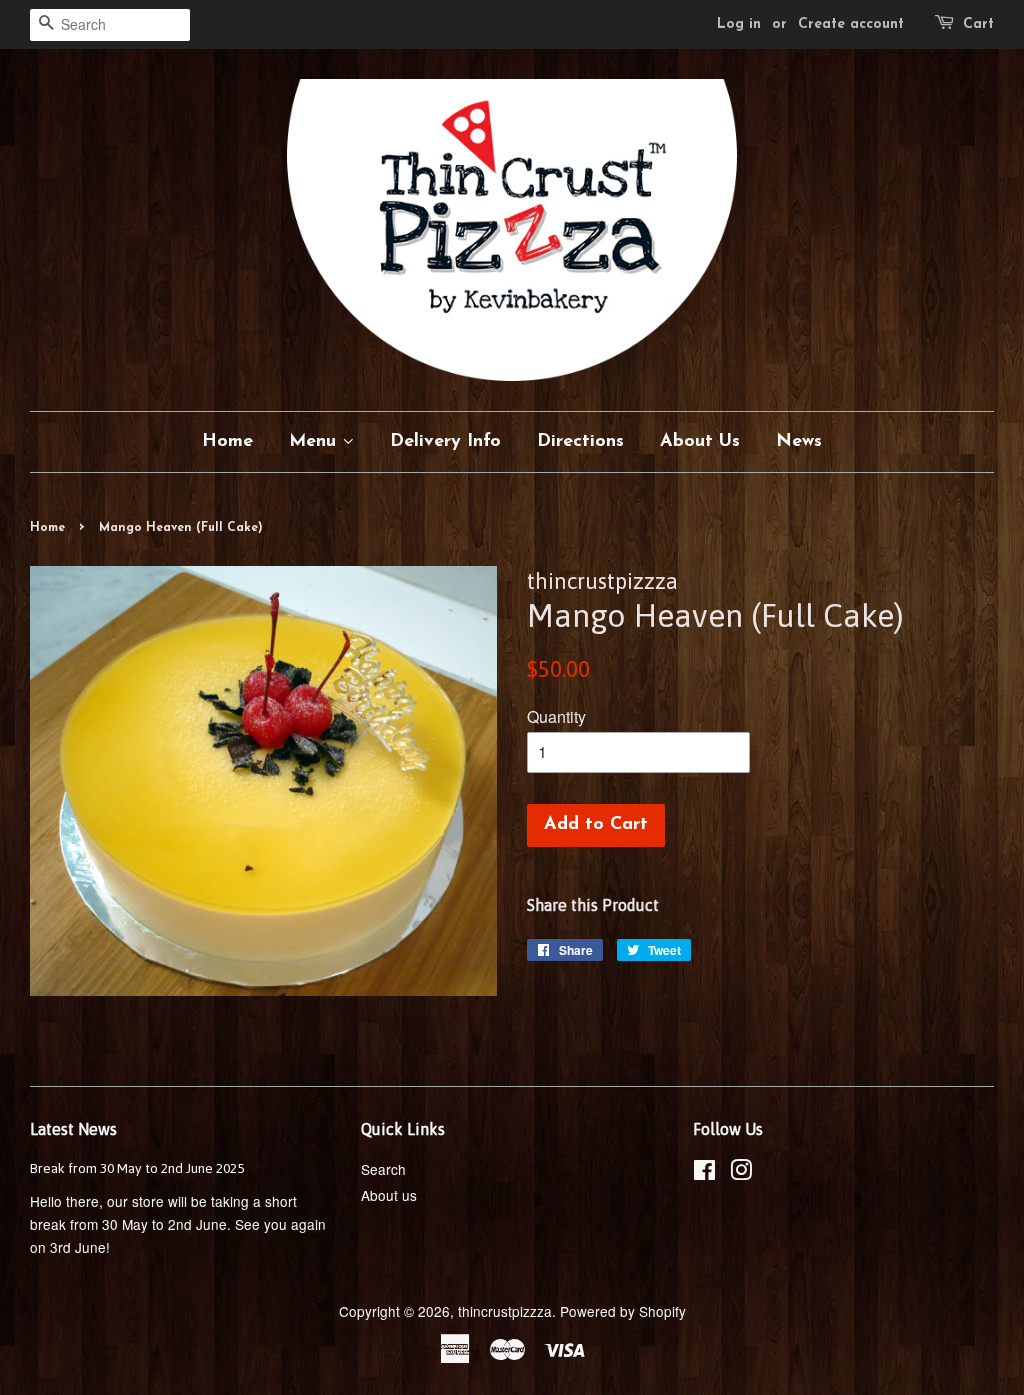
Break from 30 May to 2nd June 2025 (137, 1168)
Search (383, 1169)
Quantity (556, 716)
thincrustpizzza (505, 1311)
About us (389, 1195)
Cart (978, 24)
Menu (315, 442)
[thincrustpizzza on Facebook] (704, 1173)
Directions (580, 442)
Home (227, 442)
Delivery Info (445, 442)
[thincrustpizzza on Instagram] (741, 1173)
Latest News (73, 1129)
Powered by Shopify (623, 1311)
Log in (739, 24)
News (799, 442)
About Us (700, 442)
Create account (851, 24)
